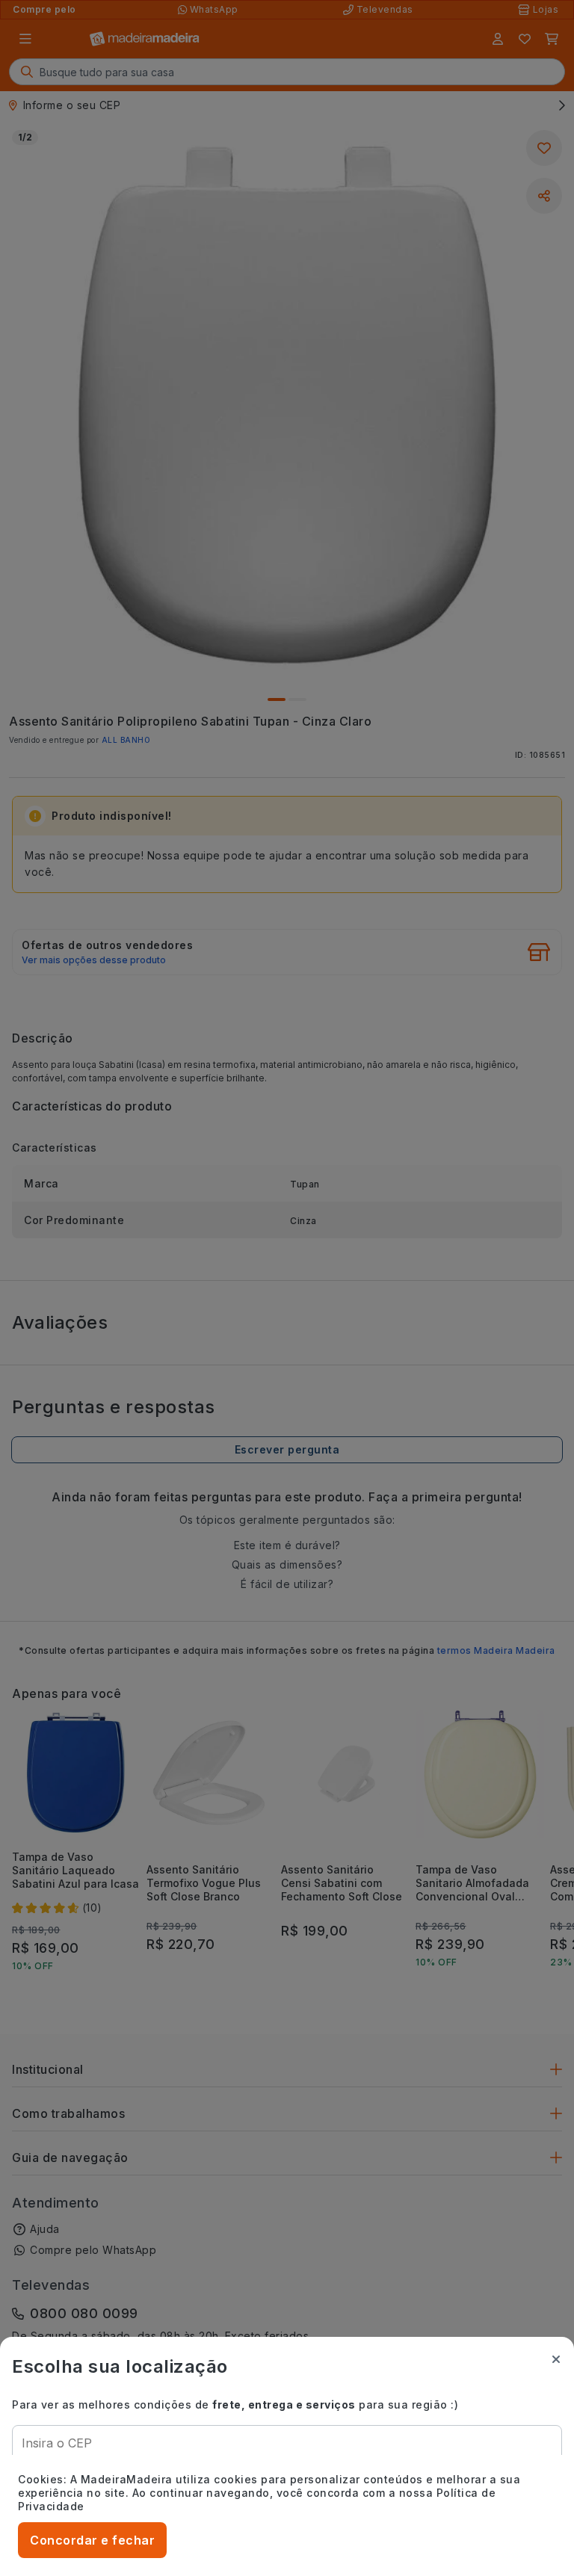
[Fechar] (556, 2359)
